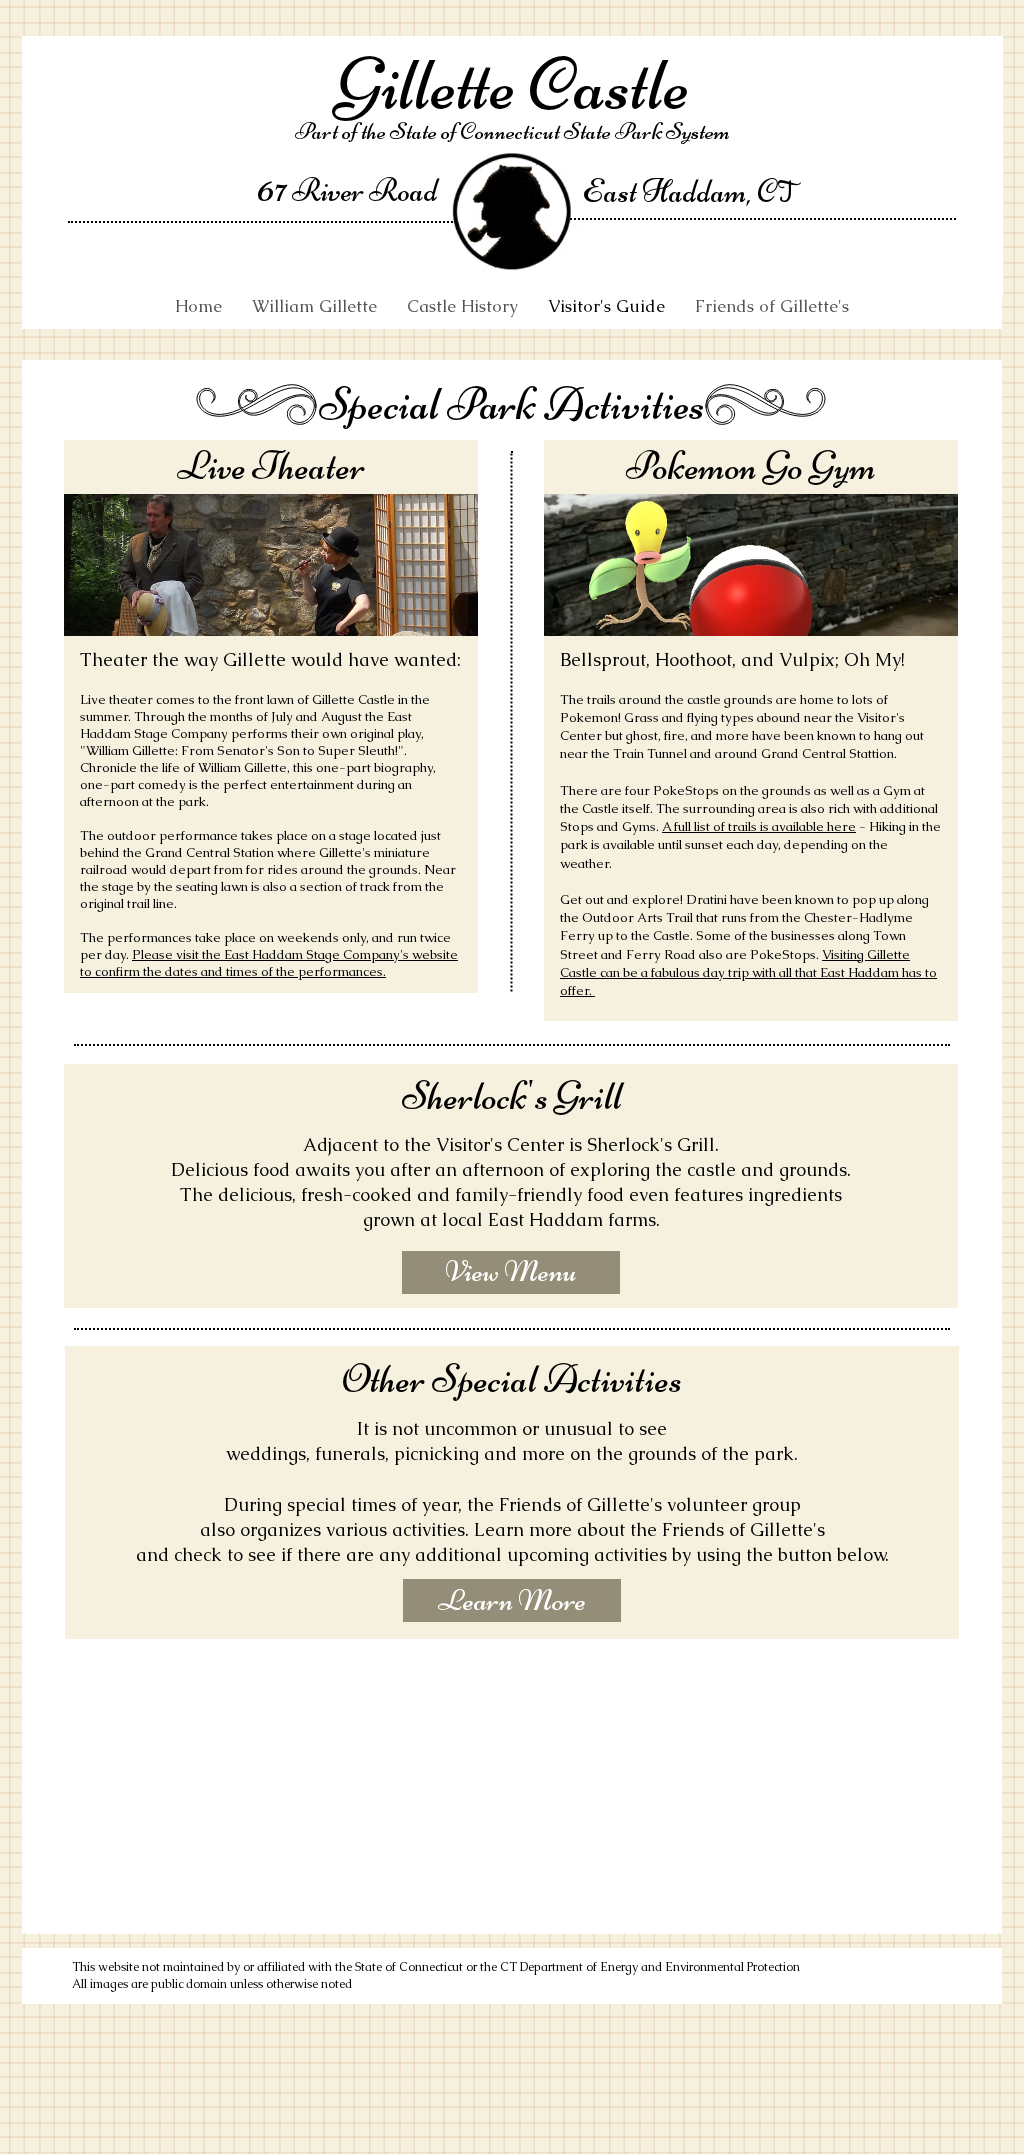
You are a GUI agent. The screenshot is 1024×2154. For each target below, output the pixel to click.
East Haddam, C (679, 191)
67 (272, 188)
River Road (362, 190)
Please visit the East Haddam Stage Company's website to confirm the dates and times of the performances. (269, 963)
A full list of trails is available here (759, 826)
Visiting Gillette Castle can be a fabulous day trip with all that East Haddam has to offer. (748, 972)
